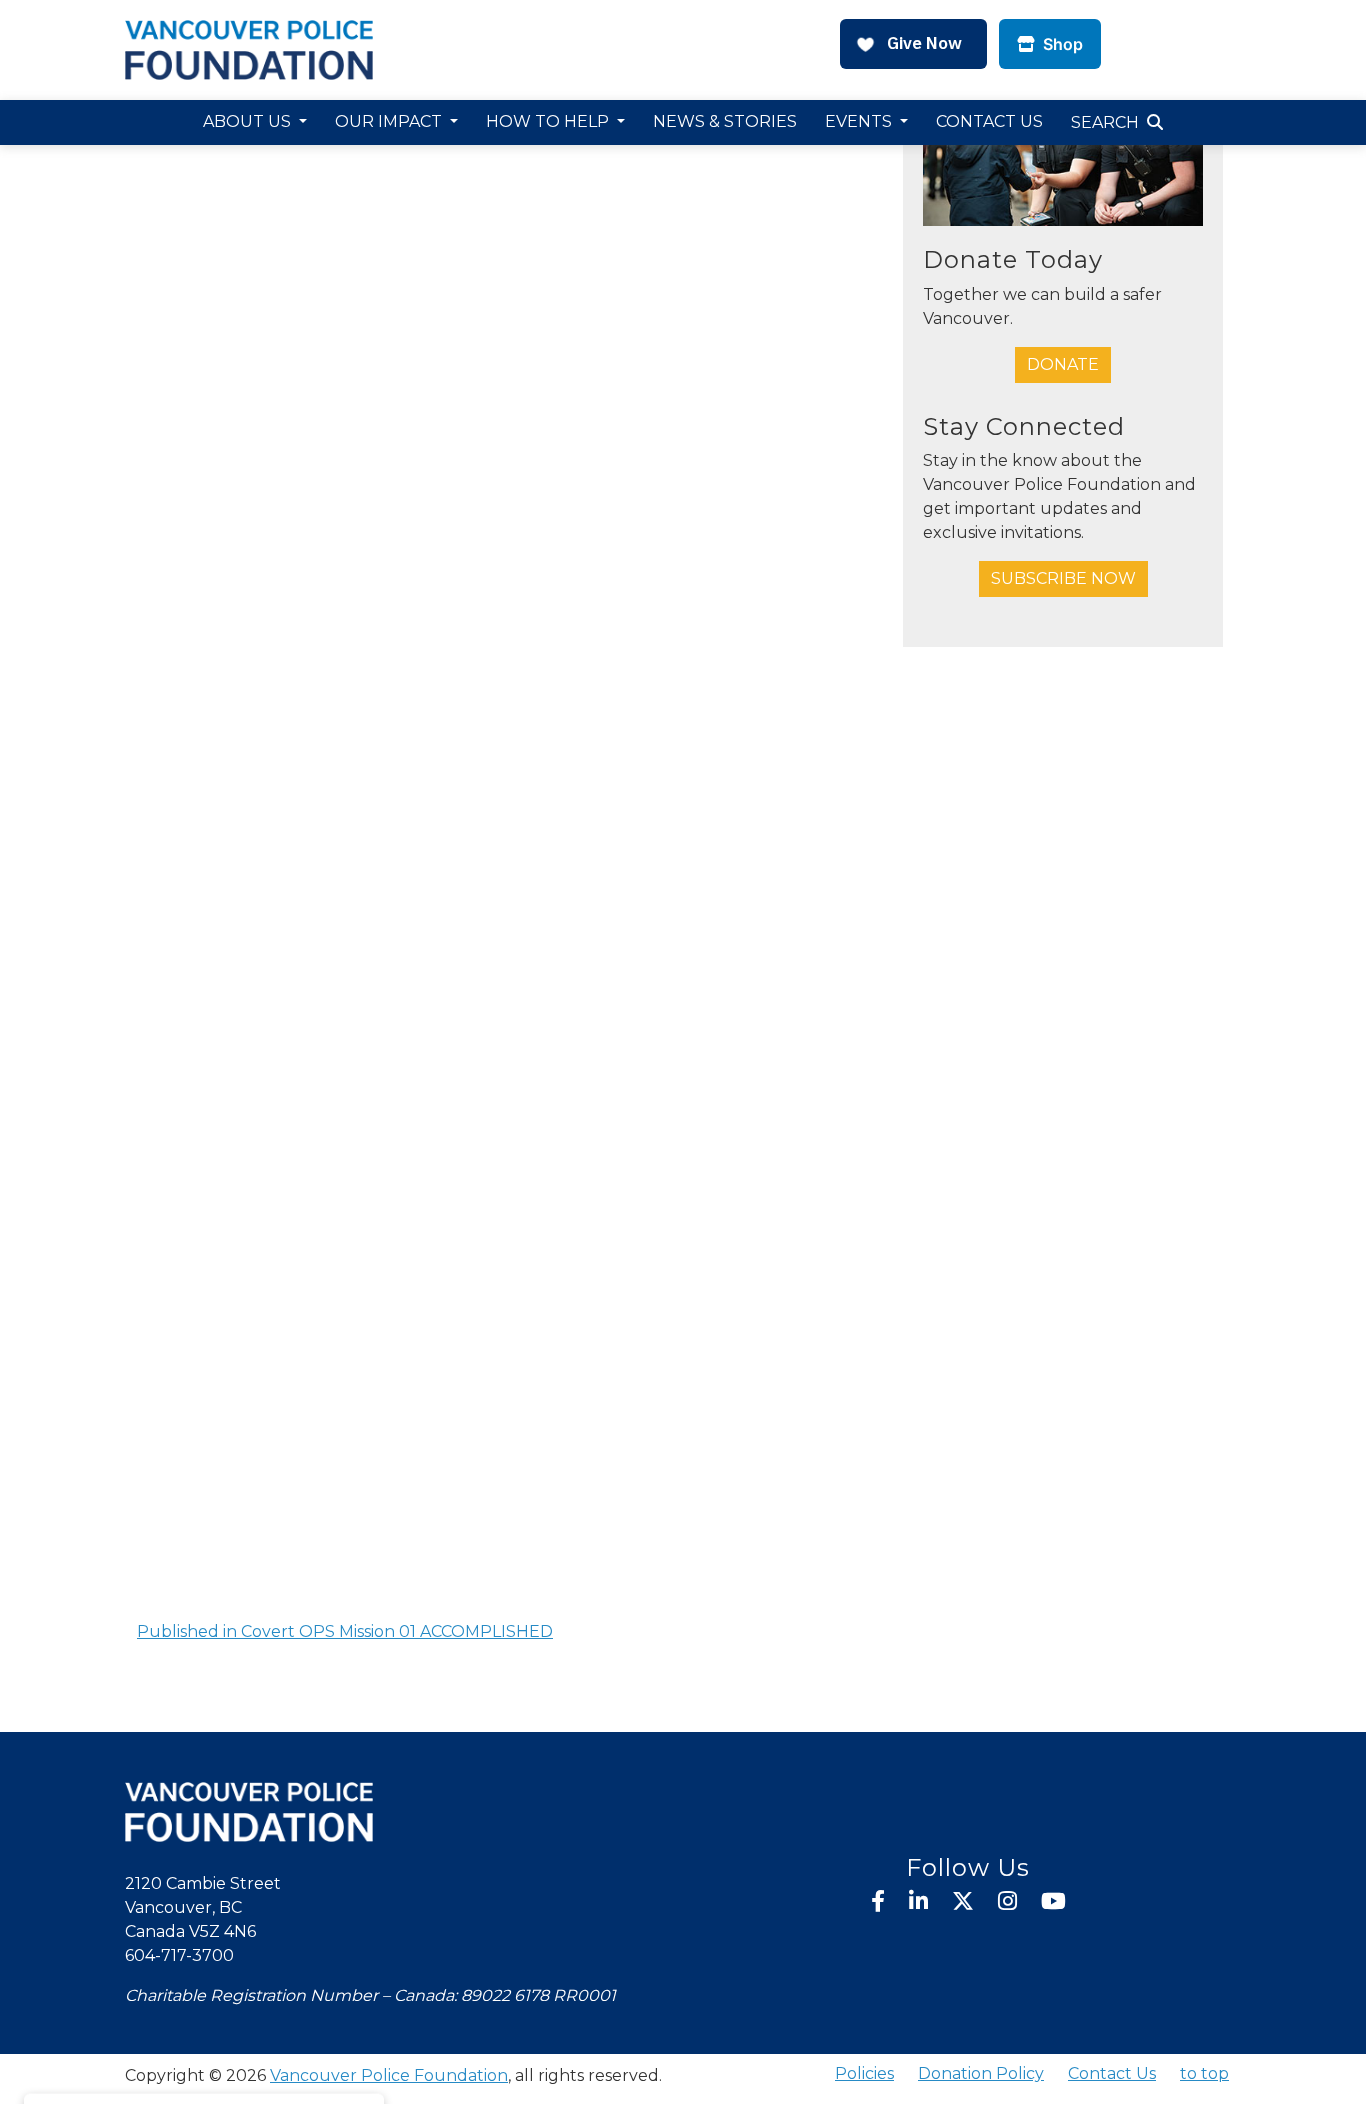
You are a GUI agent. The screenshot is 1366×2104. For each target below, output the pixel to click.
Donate (1063, 364)
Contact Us (989, 121)
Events (860, 121)
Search (1105, 122)
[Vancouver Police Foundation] (249, 48)
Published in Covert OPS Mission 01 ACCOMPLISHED (345, 1631)
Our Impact (390, 121)
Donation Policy (981, 2073)
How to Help (549, 121)
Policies (864, 2073)
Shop (1061, 44)
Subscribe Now (1063, 578)
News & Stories (725, 121)
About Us (249, 121)
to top (1204, 2073)
